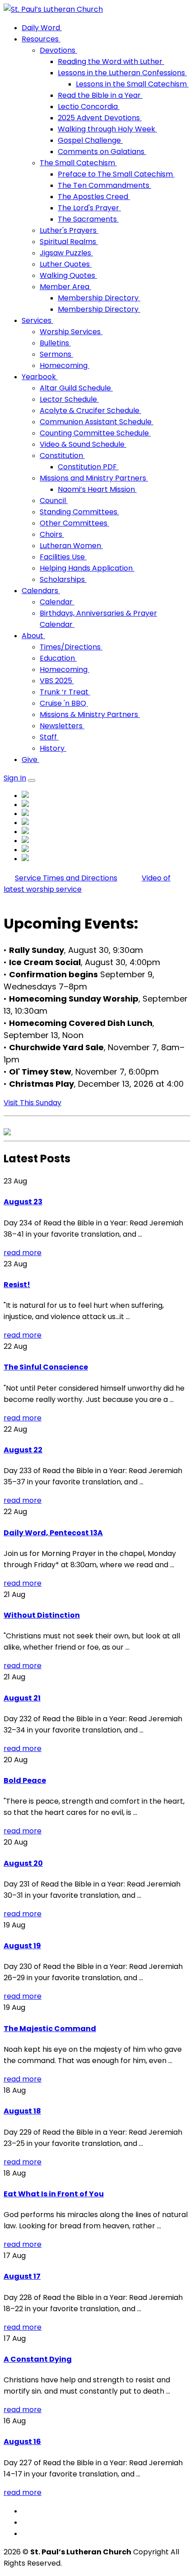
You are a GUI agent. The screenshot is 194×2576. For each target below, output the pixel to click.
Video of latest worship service (87, 884)
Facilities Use (63, 557)
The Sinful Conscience (46, 1367)
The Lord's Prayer (89, 208)
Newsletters (62, 726)
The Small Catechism (78, 163)
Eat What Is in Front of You (54, 2194)
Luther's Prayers (69, 230)
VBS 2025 (57, 681)
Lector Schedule (69, 399)
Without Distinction (42, 1615)
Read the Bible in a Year (100, 95)
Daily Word (42, 28)
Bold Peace (25, 1780)
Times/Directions (71, 647)
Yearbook (40, 377)
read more (23, 1253)
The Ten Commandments (104, 185)
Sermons (56, 354)
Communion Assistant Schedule (97, 422)
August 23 (23, 1202)
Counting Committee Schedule (95, 433)
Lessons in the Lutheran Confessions (122, 73)
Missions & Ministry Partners (90, 714)
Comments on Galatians (102, 152)
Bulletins (55, 343)
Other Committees (74, 523)
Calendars (41, 591)
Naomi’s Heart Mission (97, 489)
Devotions (58, 50)
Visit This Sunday (32, 1103)
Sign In (15, 778)
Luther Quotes (66, 264)
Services (37, 320)
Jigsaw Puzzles (66, 253)
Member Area (65, 287)
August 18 (22, 2111)
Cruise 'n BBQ (64, 703)
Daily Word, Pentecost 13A (53, 1533)
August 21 (22, 1698)
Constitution (62, 456)
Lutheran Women (71, 546)
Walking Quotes (68, 275)
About (33, 636)
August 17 (22, 2276)
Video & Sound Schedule (83, 444)
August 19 (22, 1946)
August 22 (23, 1450)
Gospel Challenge (90, 140)
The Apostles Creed (94, 197)
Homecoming (65, 365)
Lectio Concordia (89, 107)
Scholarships (63, 579)
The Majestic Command (50, 2029)
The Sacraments (88, 219)
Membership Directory (99, 298)
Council (54, 501)
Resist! (17, 1285)
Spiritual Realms (69, 242)
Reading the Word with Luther (111, 61)
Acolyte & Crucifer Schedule (90, 410)
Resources (41, 39)
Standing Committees (79, 512)
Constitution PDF (88, 467)
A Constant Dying (38, 2359)
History (53, 748)
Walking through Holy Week (107, 129)
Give (30, 760)
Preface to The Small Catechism (116, 174)
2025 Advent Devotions (100, 118)
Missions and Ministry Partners (94, 478)
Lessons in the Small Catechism (132, 84)
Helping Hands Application (87, 568)
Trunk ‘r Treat (65, 692)
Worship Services (71, 332)
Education (58, 658)
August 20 (23, 1863)
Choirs (52, 534)
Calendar (57, 602)
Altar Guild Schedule (76, 388)
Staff (49, 737)
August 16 (22, 2442)
